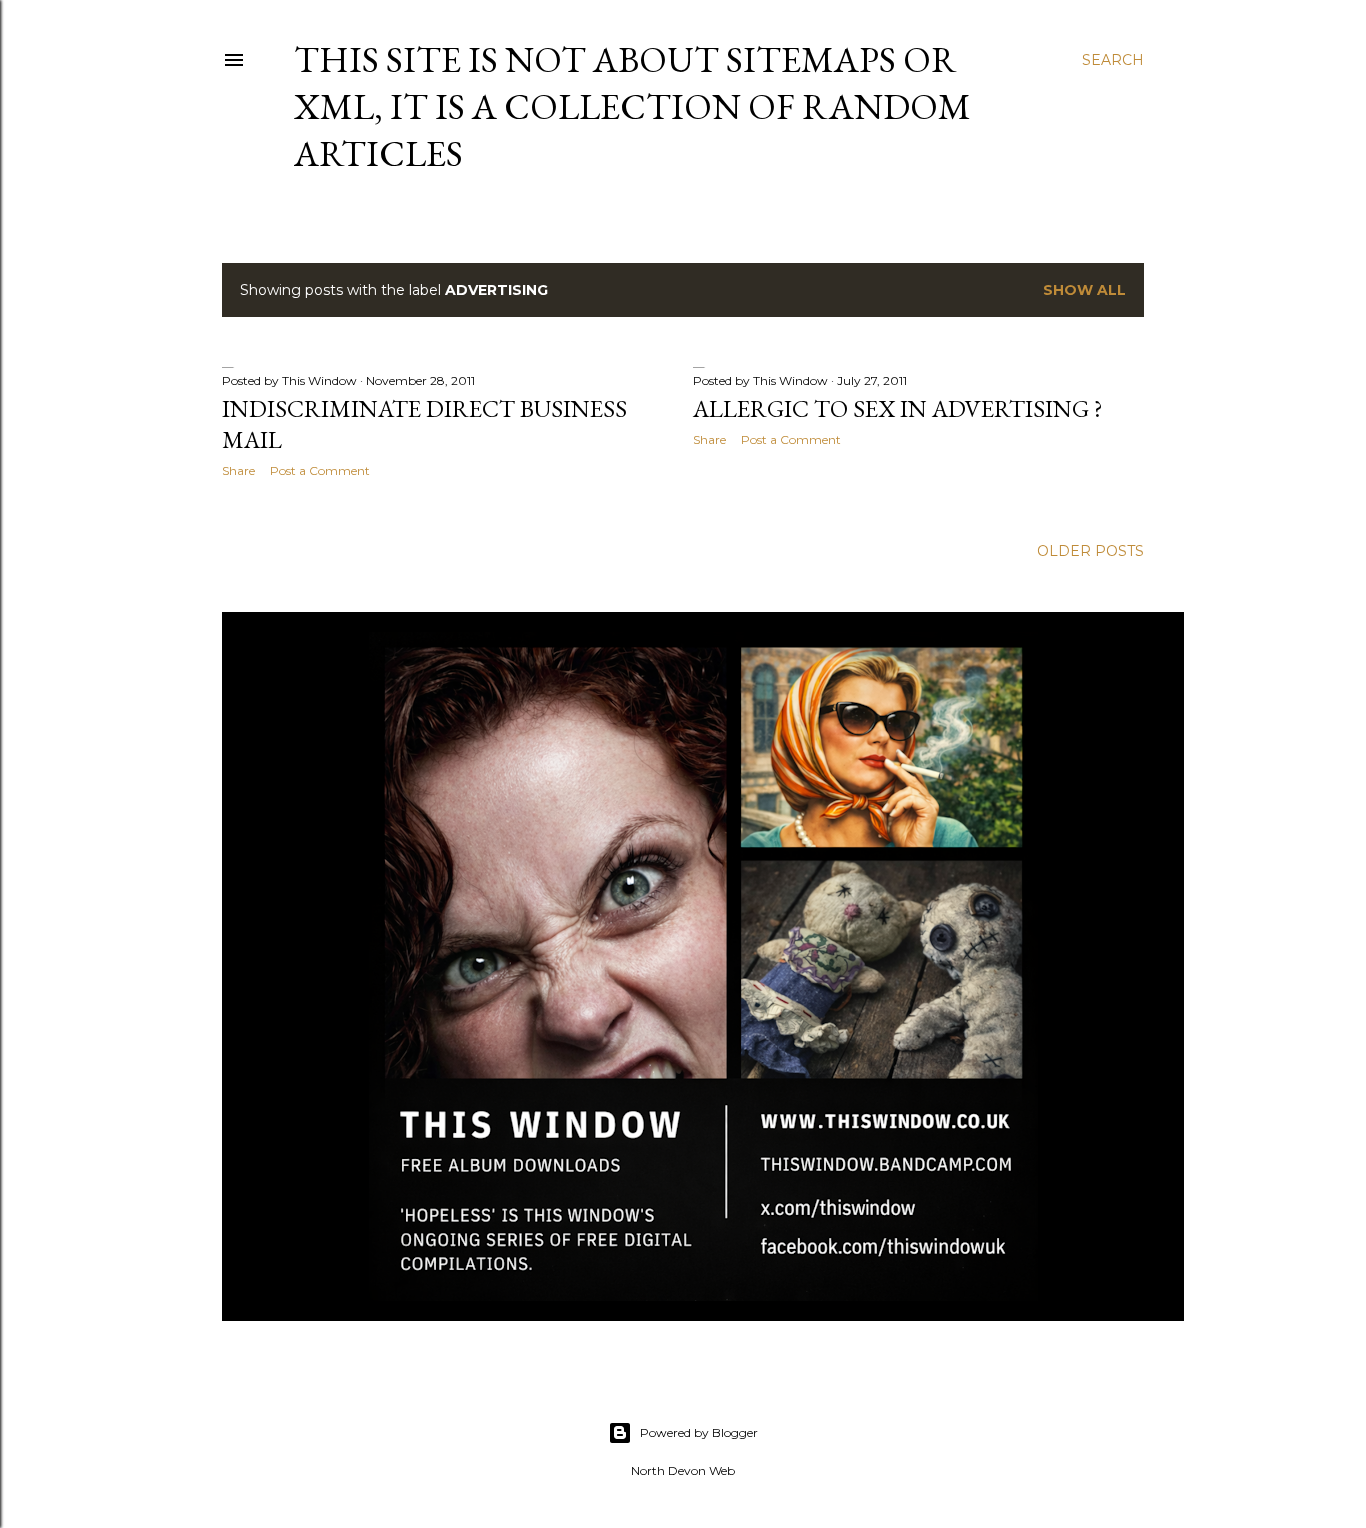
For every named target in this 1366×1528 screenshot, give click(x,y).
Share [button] (238, 470)
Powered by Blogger (699, 1432)
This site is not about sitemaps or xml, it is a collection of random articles (632, 106)
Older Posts (1090, 551)
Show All (1084, 290)
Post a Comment (320, 470)
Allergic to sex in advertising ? (898, 408)
